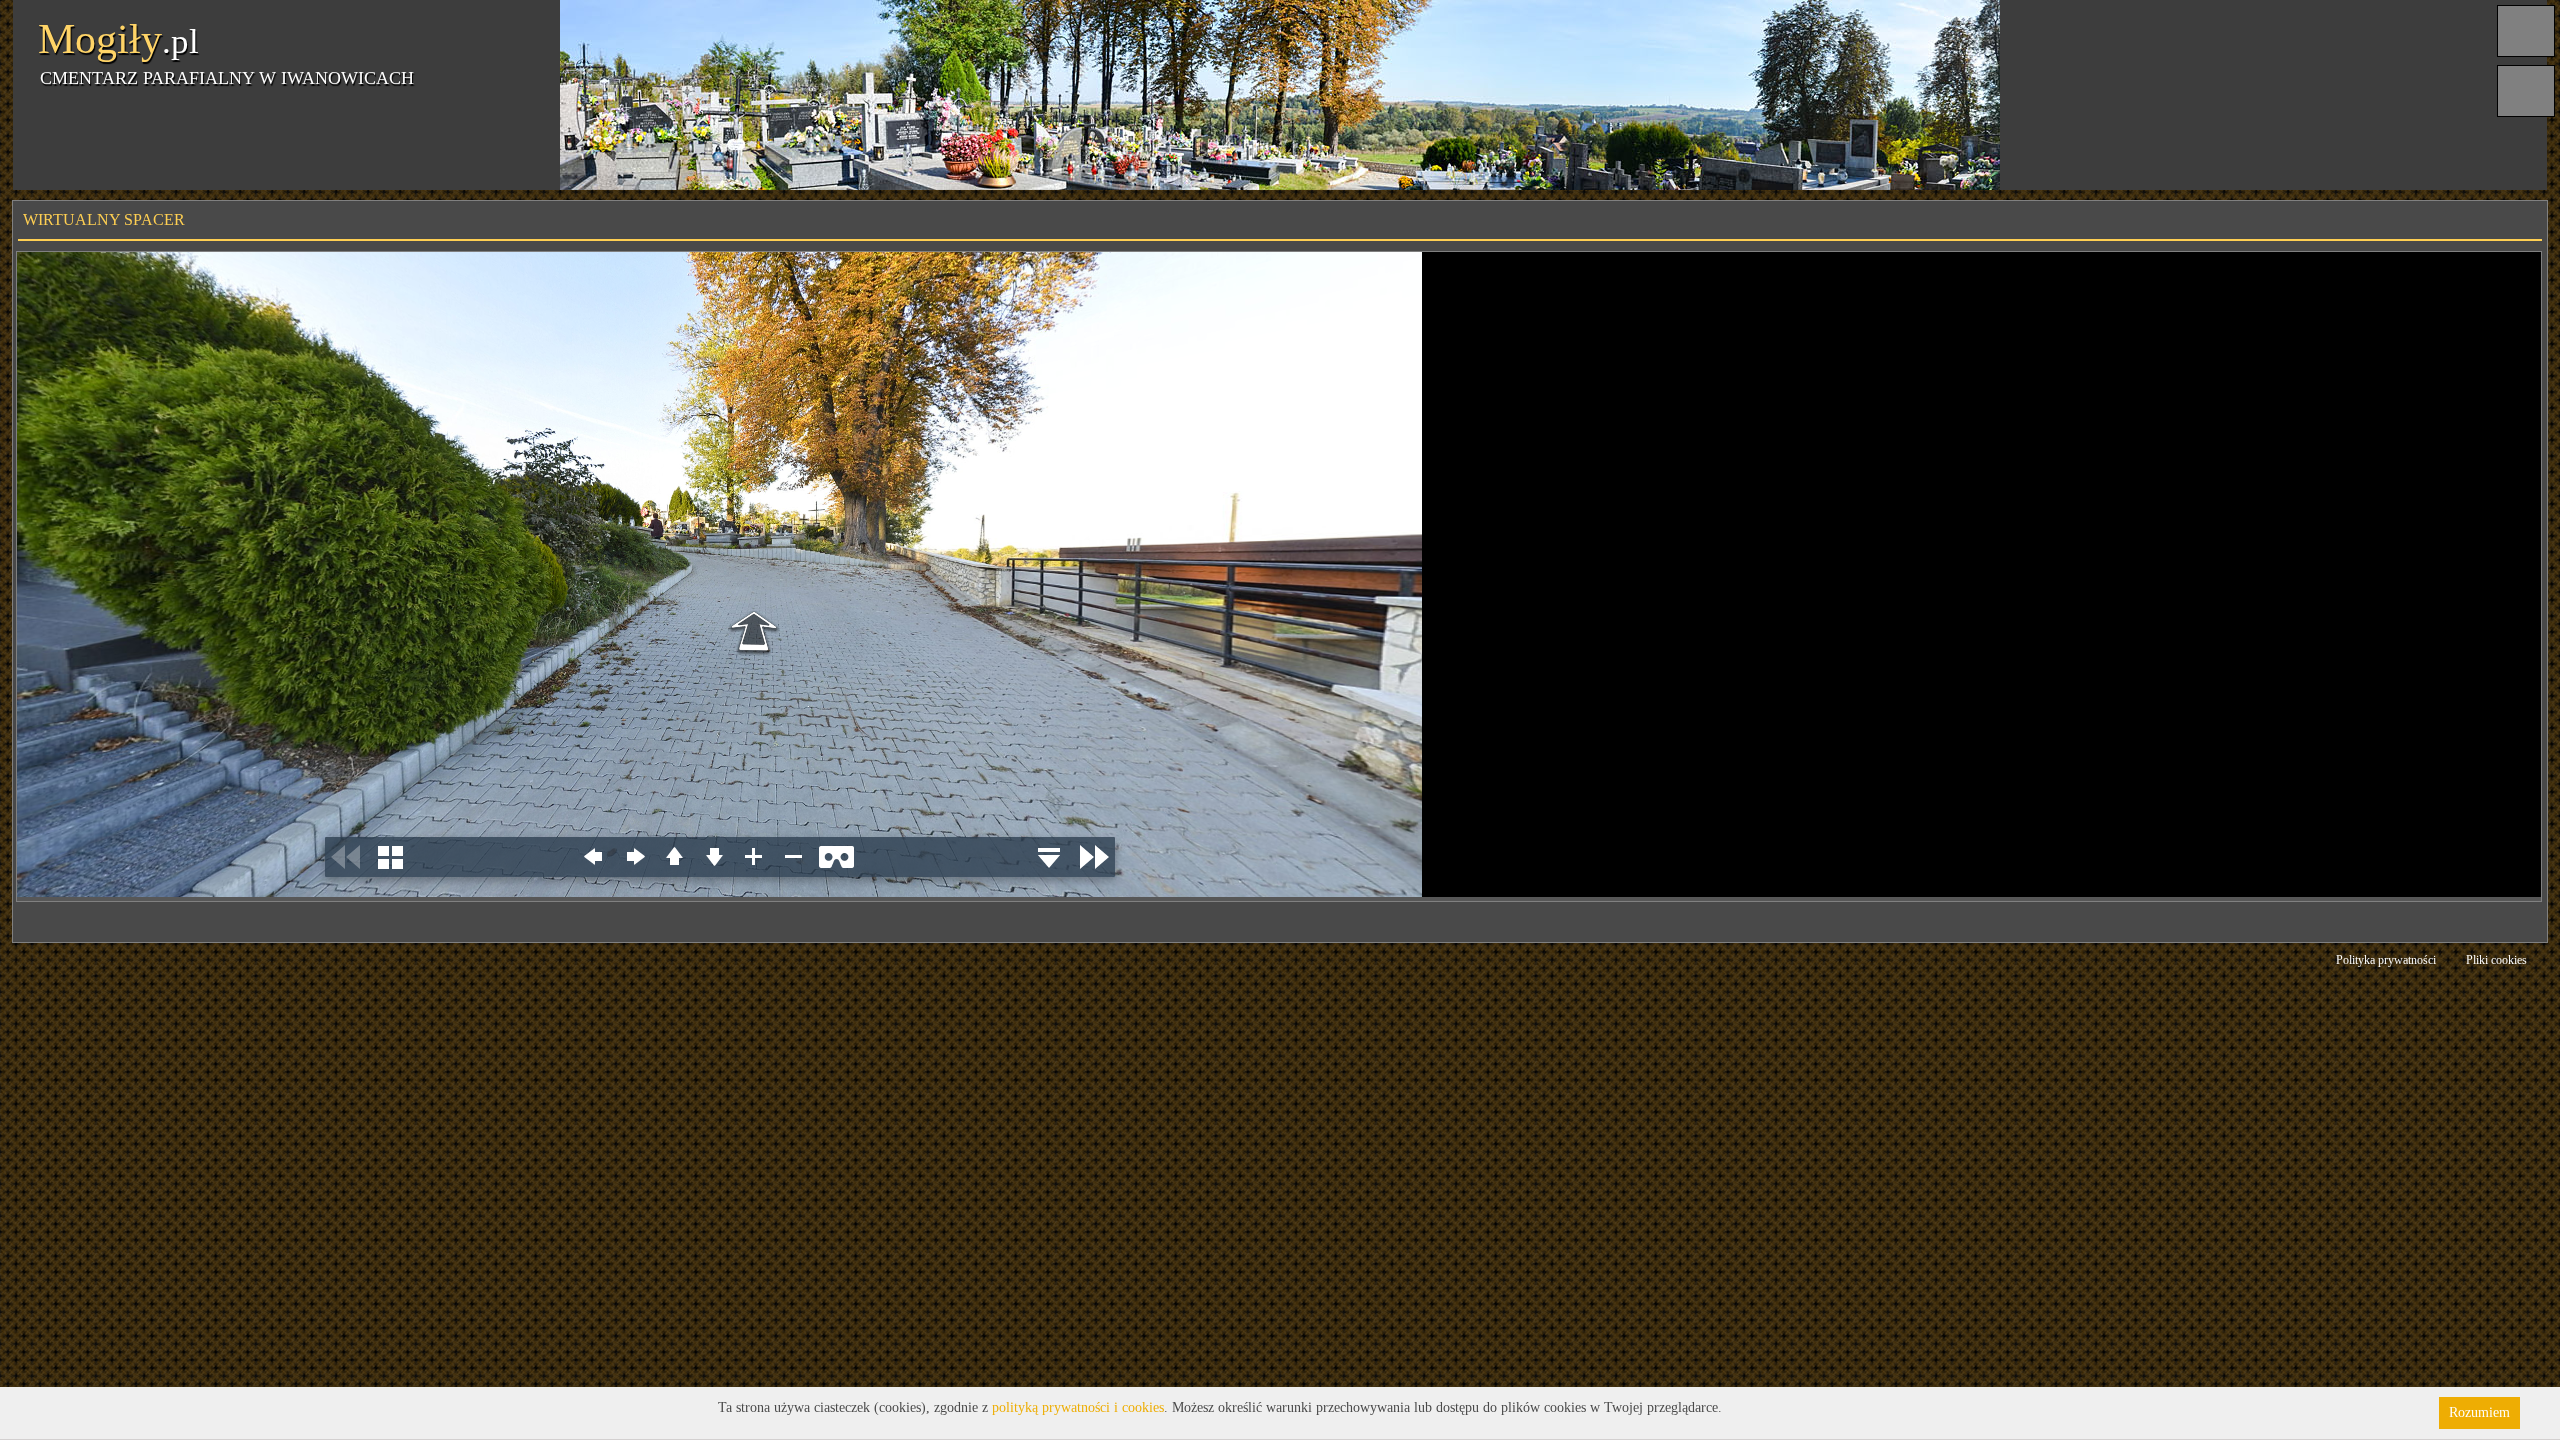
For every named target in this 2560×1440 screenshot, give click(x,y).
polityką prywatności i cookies (1078, 1407)
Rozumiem (2479, 1412)
